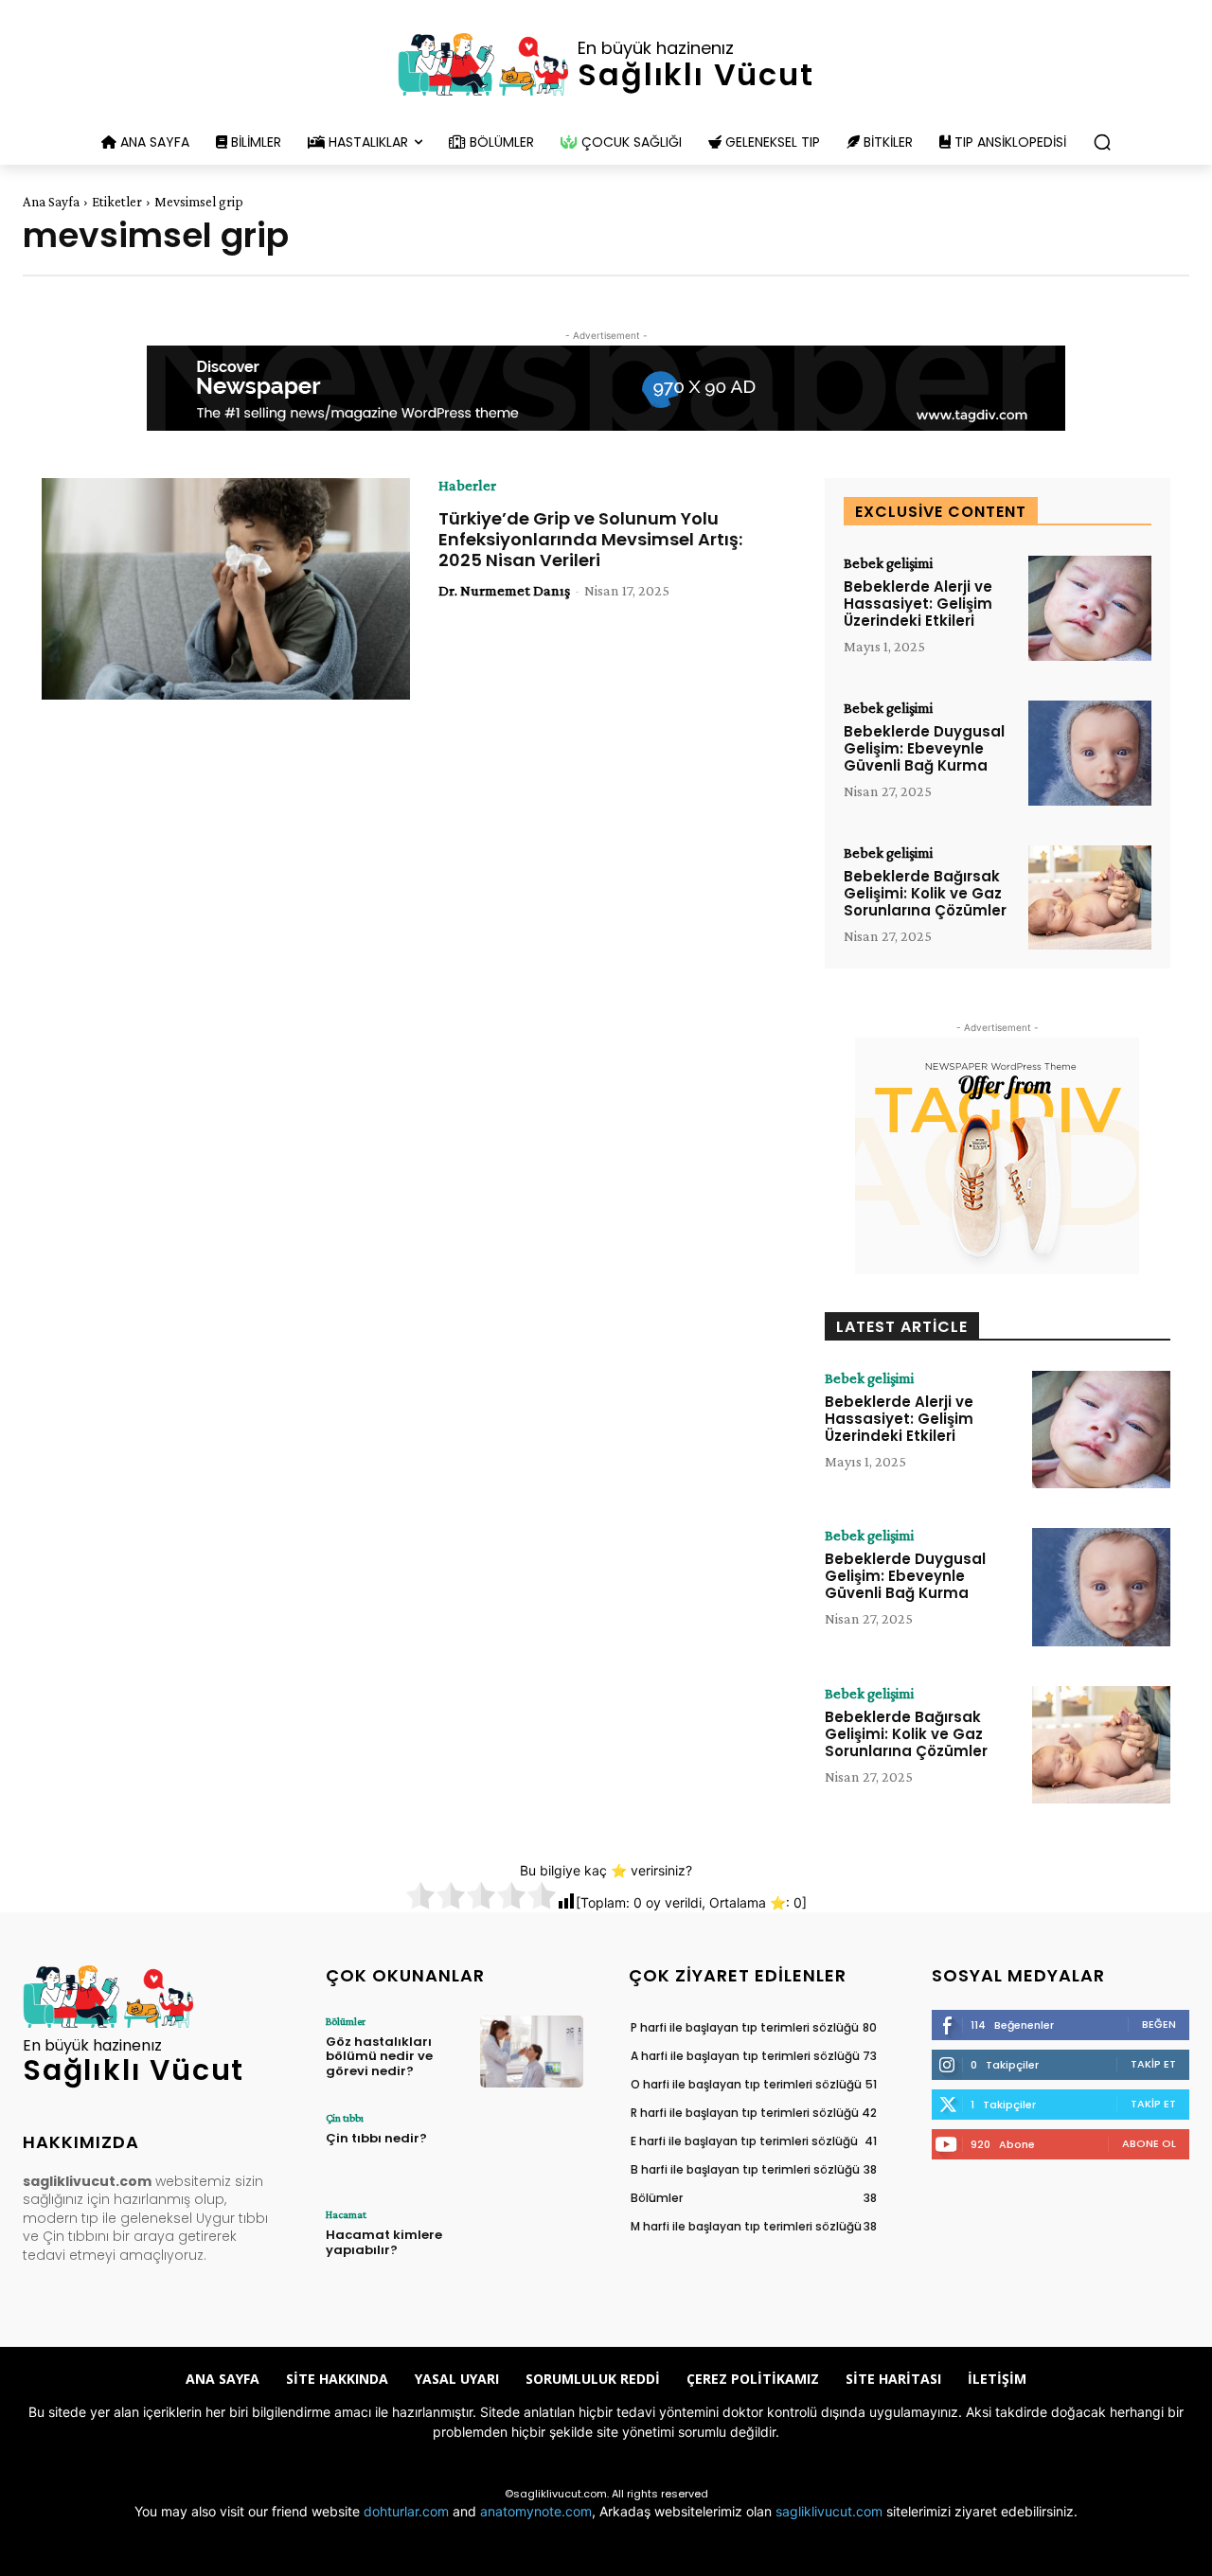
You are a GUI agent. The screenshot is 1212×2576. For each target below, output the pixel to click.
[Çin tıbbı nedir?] (532, 2148)
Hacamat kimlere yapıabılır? (384, 2242)
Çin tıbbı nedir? (376, 2138)
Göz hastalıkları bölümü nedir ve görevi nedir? (379, 2056)
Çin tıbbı (345, 2118)
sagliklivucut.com (829, 2511)
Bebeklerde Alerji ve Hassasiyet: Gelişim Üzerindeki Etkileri (918, 604)
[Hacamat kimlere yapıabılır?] (532, 2245)
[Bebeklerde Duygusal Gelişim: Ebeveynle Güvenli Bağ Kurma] (1090, 753)
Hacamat (346, 2214)
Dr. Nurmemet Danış (504, 590)
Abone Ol (1149, 2143)
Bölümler (346, 2021)
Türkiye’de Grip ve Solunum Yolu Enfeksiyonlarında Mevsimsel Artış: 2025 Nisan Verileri (590, 539)
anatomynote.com (536, 2511)
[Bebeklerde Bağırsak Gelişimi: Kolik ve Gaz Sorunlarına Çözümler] (1090, 898)
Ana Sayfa (51, 202)
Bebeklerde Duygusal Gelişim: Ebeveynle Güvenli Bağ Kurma (924, 748)
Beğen (1159, 2024)
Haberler (467, 486)
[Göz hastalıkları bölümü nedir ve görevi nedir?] (532, 2052)
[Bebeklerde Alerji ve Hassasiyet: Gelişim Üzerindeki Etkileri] (1090, 608)
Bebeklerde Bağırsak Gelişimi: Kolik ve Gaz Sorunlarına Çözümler (925, 893)
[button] (1102, 142)
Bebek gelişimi (888, 563)
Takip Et (1153, 2064)
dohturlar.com (406, 2511)
